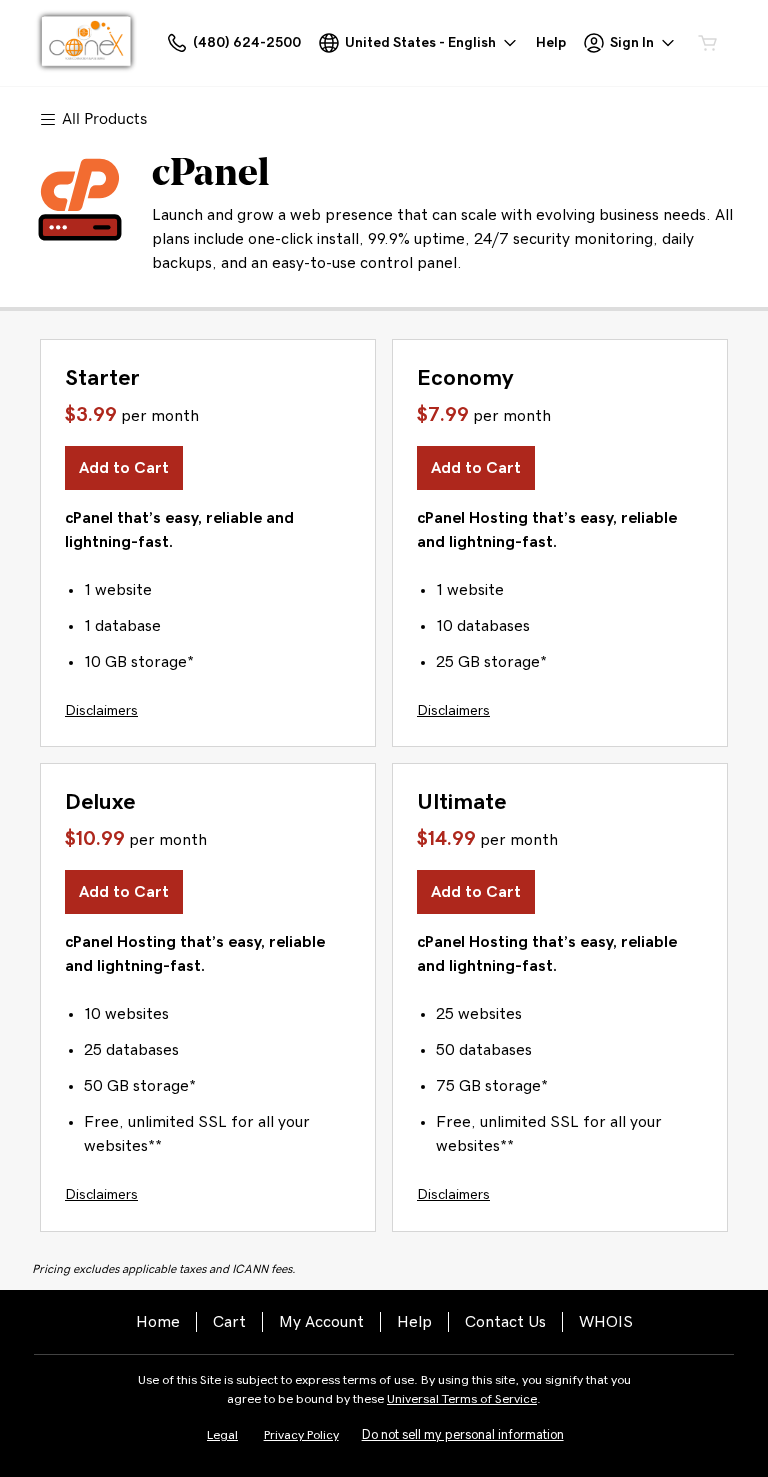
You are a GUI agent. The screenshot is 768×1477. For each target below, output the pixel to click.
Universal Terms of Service (462, 1399)
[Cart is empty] (708, 43)
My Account (321, 1322)
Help (414, 1322)
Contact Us (505, 1322)
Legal (222, 1435)
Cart (229, 1322)
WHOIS (606, 1322)
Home (158, 1322)
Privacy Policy (301, 1435)
